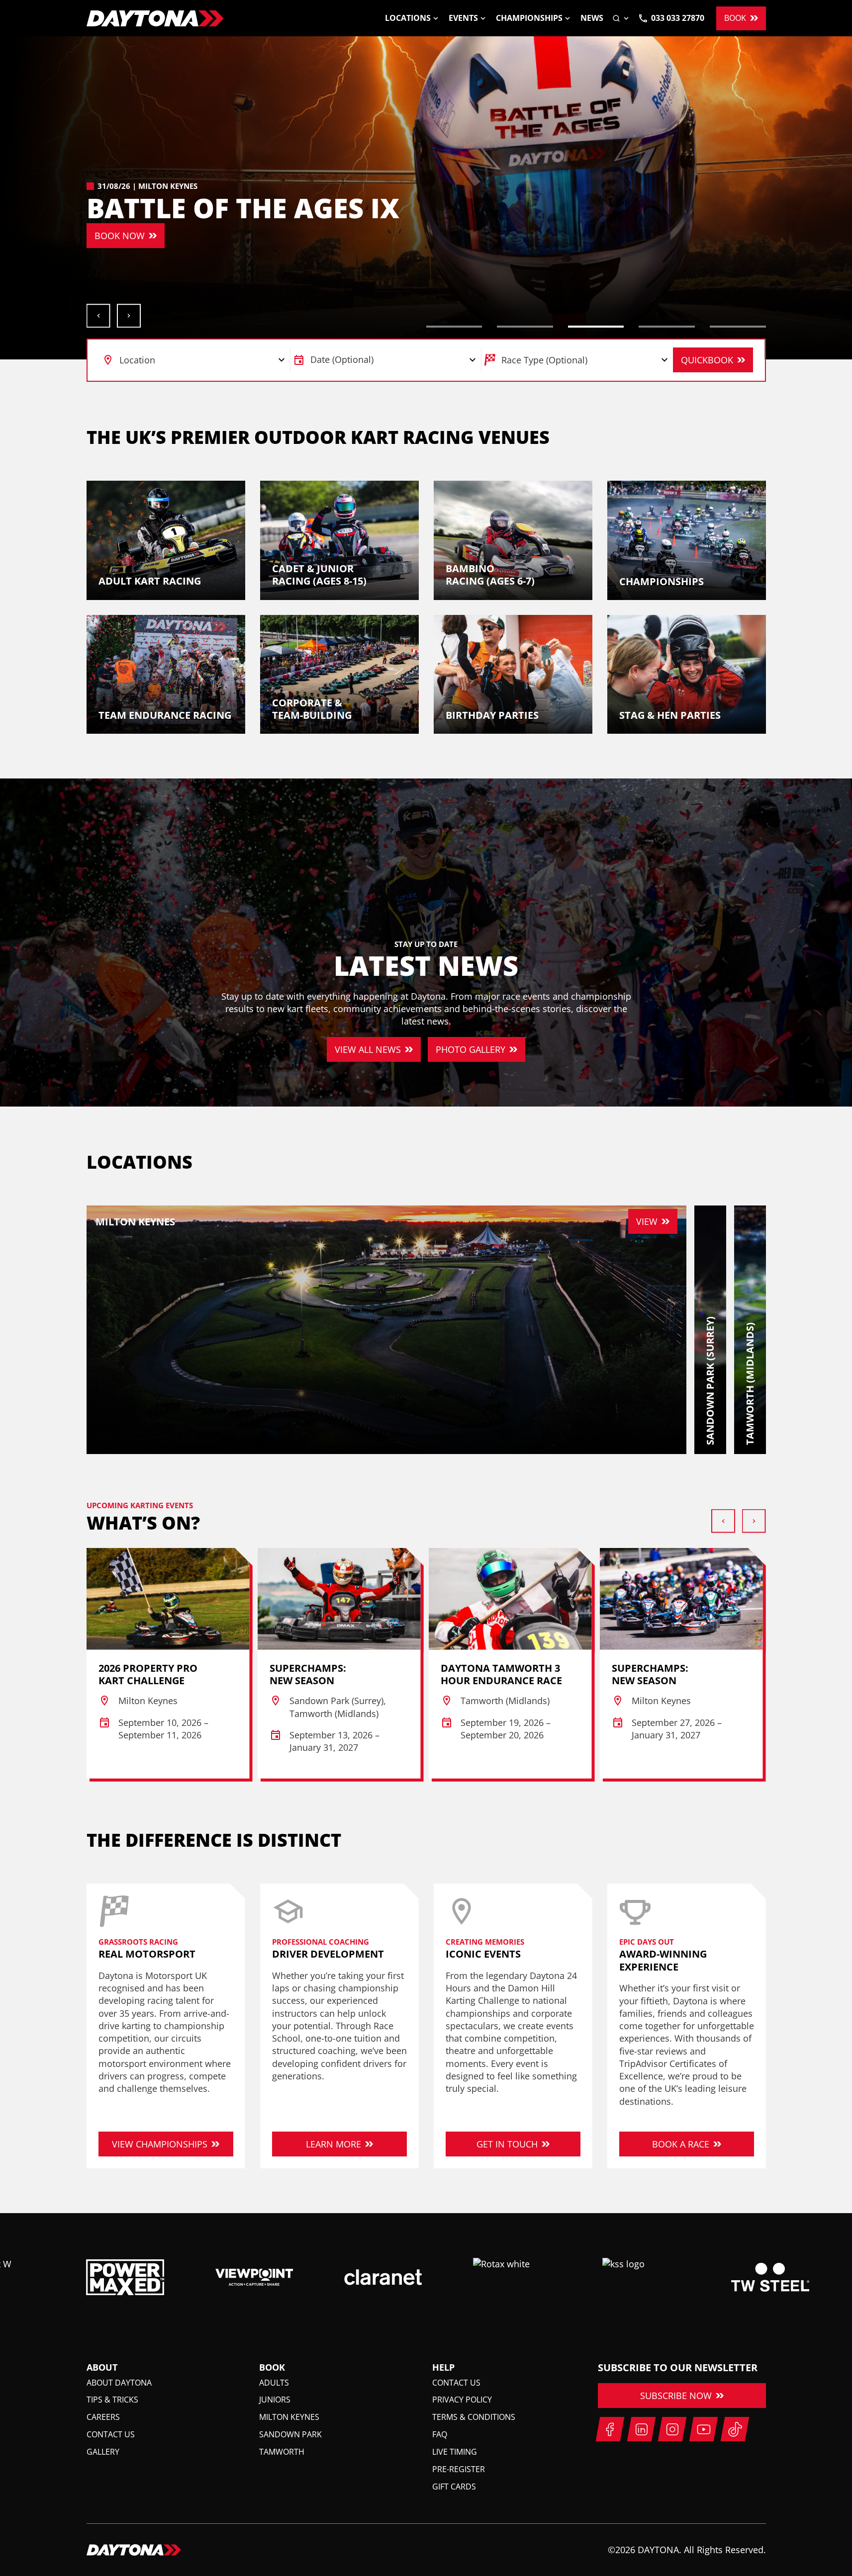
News (592, 18)
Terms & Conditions (474, 2417)
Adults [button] (274, 2383)
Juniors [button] (275, 2400)
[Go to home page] (155, 18)
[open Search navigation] (621, 18)
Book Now (120, 236)
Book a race (681, 2144)
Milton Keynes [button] (289, 2417)
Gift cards (454, 2487)
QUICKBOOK (707, 360)
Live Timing (455, 2452)
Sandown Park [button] (290, 2434)
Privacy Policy (462, 2400)
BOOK (735, 18)
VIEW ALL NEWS (368, 1049)
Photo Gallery (471, 1049)
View (647, 1221)
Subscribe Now (676, 2396)
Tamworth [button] (282, 2452)
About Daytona (119, 2383)
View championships (160, 2144)
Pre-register (459, 2469)
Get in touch (507, 2144)
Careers (103, 2417)
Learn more (333, 2144)
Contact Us (111, 2434)
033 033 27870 (678, 18)
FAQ (440, 2434)
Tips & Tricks (112, 2400)
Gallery (103, 2452)
